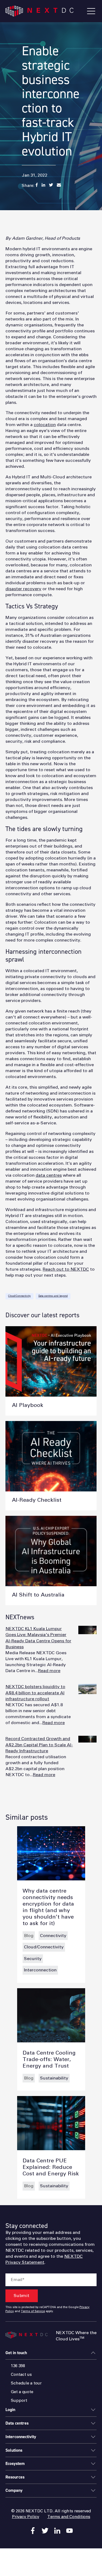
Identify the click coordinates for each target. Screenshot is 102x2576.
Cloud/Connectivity (19, 1296)
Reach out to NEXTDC (66, 1269)
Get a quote (22, 2392)
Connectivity (53, 1936)
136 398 (18, 2366)
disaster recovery (23, 589)
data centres (49, 1175)
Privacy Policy (26, 2517)
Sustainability (54, 2078)
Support (19, 2401)
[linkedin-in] (57, 2531)
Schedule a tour (26, 2383)
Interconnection (40, 1970)
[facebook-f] (33, 2531)
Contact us (21, 2375)
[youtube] (69, 2531)
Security (33, 1959)
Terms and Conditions (69, 2517)
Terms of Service (33, 2311)
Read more (49, 1671)
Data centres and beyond (53, 1296)
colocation (45, 425)
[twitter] (45, 2531)
